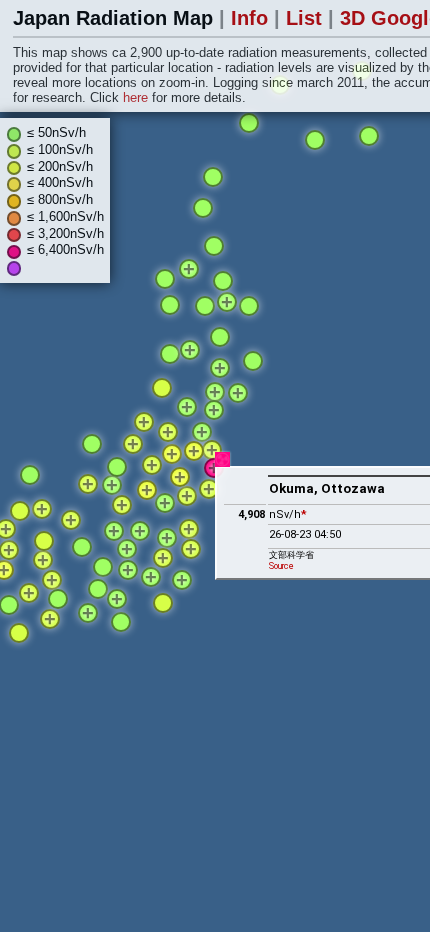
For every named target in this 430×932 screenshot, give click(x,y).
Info (252, 18)
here (137, 97)
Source (281, 566)
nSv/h (288, 514)
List (307, 18)
